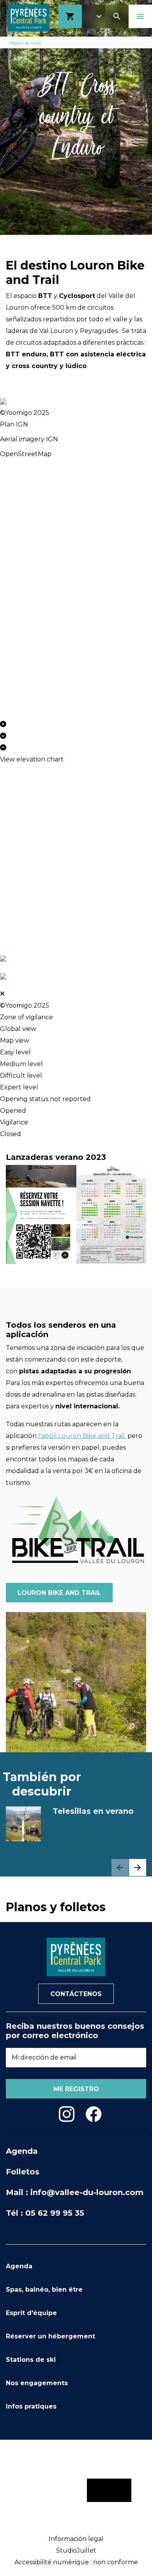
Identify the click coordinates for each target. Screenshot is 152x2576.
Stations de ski (31, 2360)
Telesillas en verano (93, 1811)
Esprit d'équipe (31, 2313)
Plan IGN (14, 424)
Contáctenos (76, 1994)
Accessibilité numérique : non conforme (76, 2562)
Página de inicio (26, 43)
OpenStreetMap (26, 454)
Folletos (23, 2172)
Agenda (22, 2151)
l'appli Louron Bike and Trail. (82, 1436)
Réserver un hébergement (50, 2336)
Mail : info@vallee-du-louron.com (75, 2192)
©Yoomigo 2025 (25, 413)
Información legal (76, 2539)
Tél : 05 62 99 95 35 (45, 2213)
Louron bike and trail (59, 1593)
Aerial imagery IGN (29, 439)
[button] (138, 1868)
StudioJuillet (76, 2550)
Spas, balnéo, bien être (44, 2290)
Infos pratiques (31, 2406)
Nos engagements (37, 2383)
